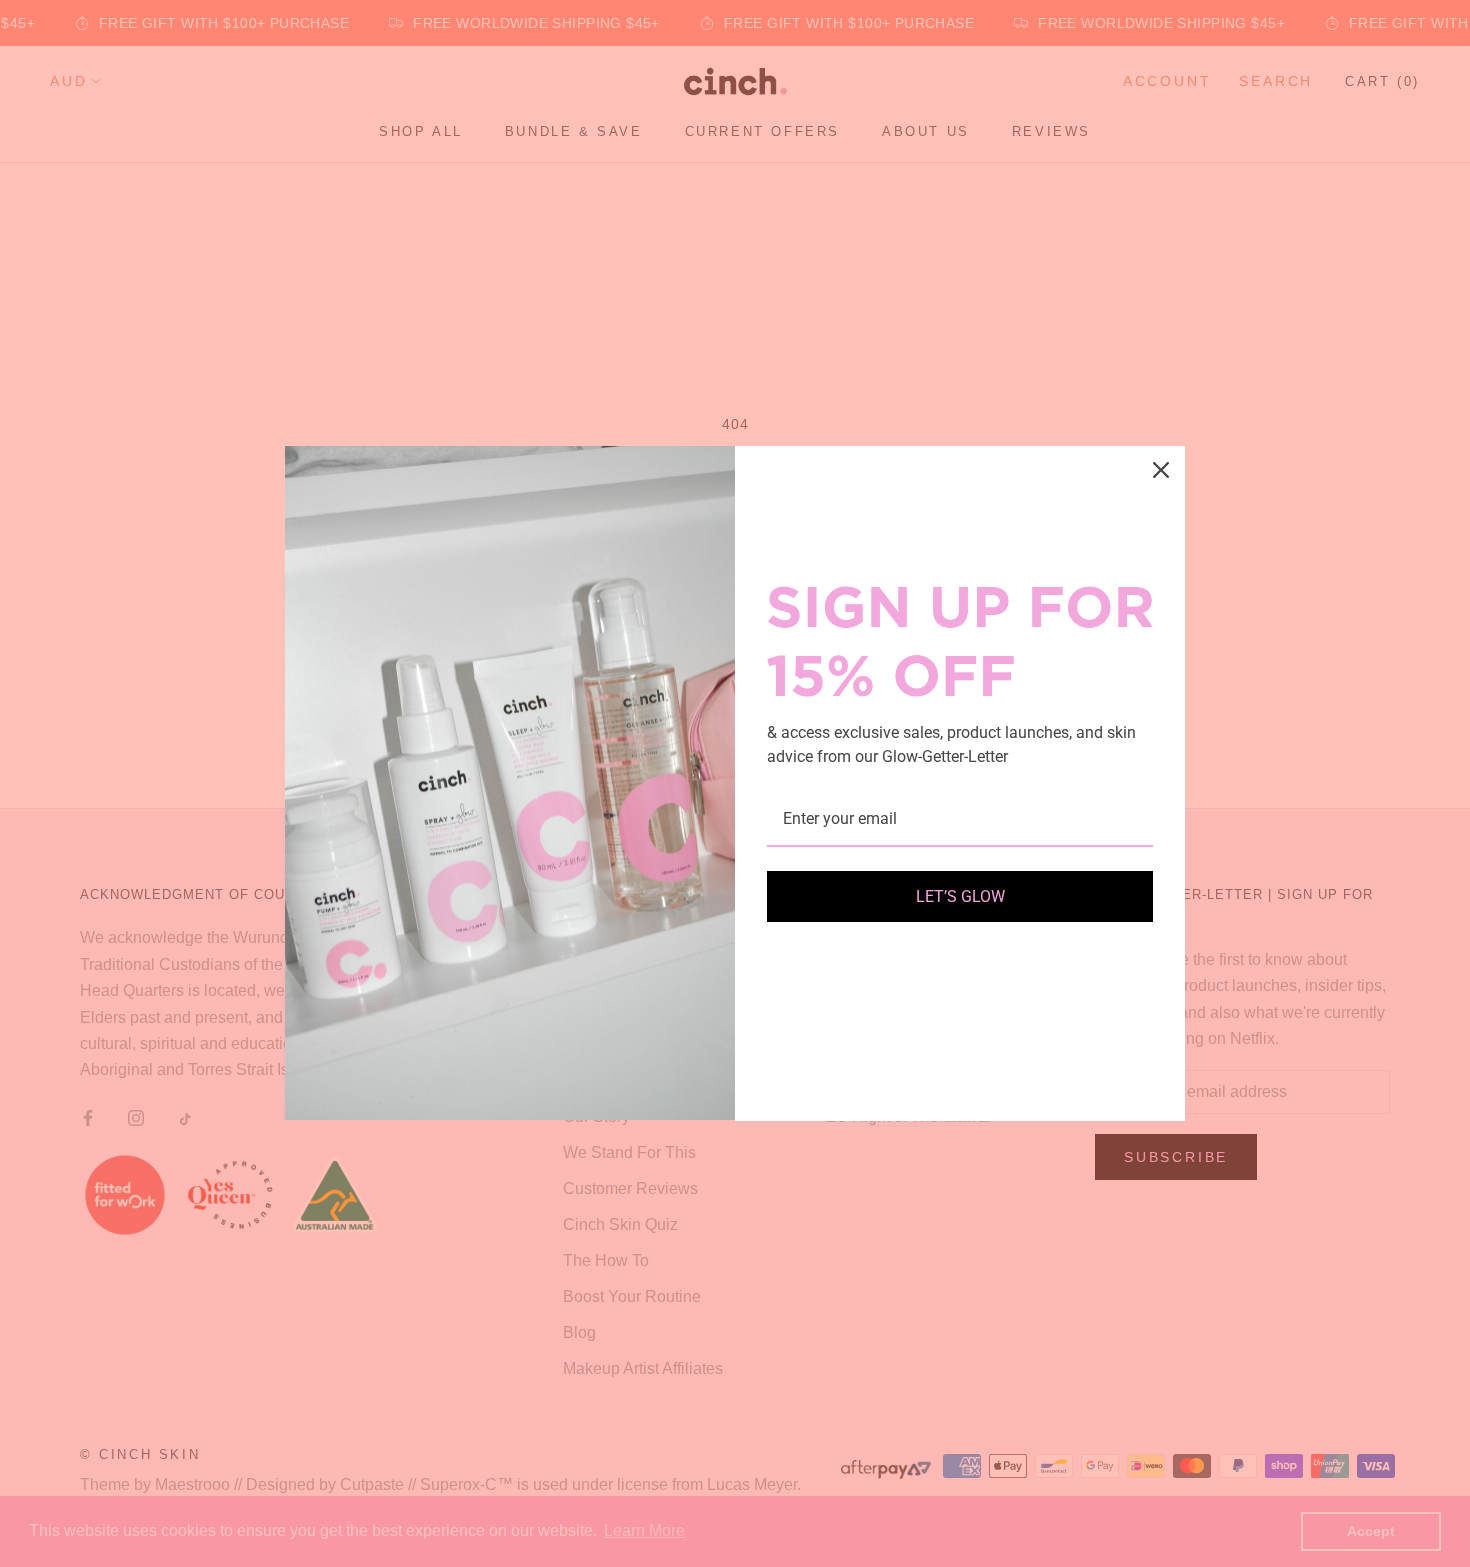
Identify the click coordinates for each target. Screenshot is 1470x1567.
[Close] (1161, 470)
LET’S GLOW (960, 896)
